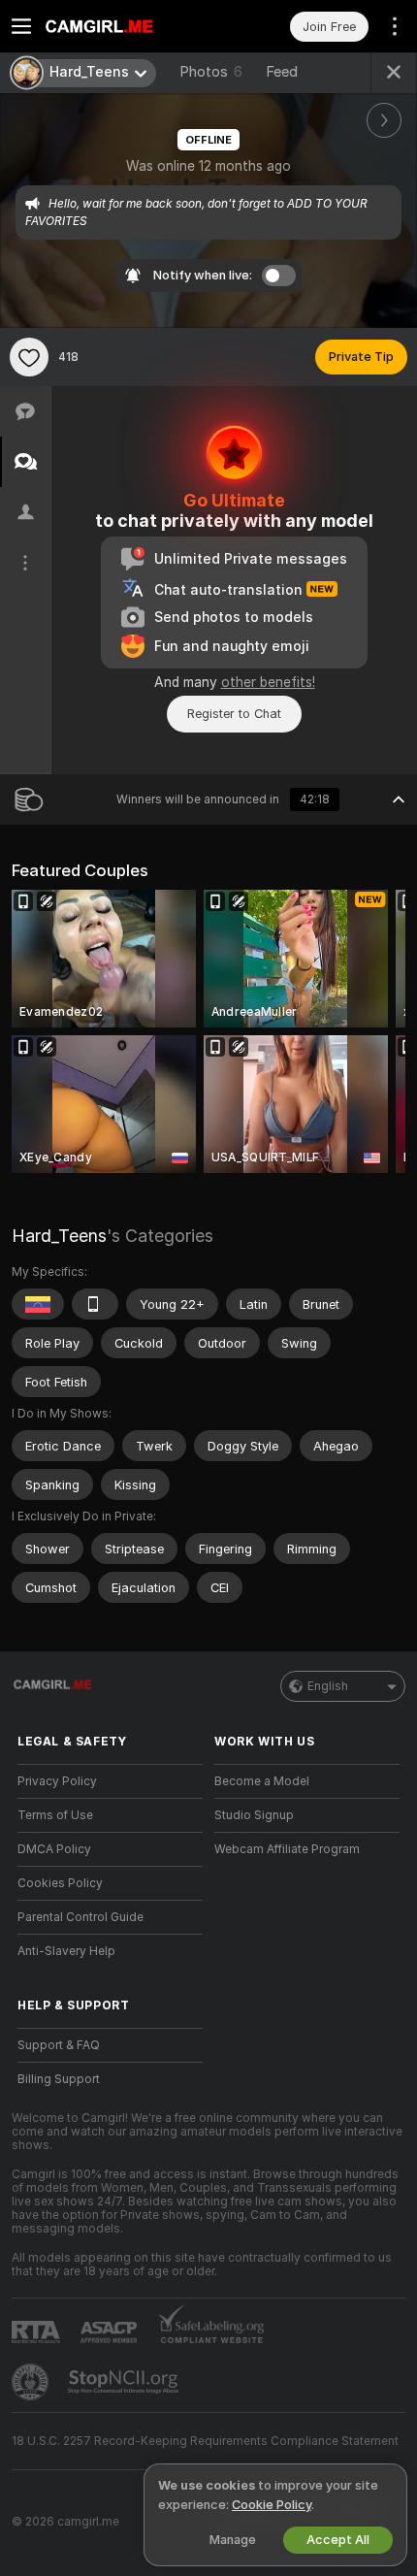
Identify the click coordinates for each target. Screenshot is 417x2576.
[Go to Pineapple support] (32, 2382)
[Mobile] (95, 1304)
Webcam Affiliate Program (287, 1849)
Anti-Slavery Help (66, 1951)
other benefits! (268, 682)
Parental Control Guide (80, 1917)
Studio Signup (254, 1815)
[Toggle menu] (21, 26)
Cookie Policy (272, 2505)
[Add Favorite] (29, 357)
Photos (211, 72)
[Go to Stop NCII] (125, 2382)
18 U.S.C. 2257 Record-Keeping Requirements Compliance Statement (205, 2441)
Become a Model (262, 1781)
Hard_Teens (59, 1236)
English (328, 1686)
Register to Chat (234, 714)
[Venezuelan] (38, 1304)
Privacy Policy (57, 1781)
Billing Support (59, 2079)
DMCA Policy (54, 1849)
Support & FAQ (59, 2045)
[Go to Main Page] (126, 26)
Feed (282, 72)
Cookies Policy (60, 1883)
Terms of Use (55, 1815)
